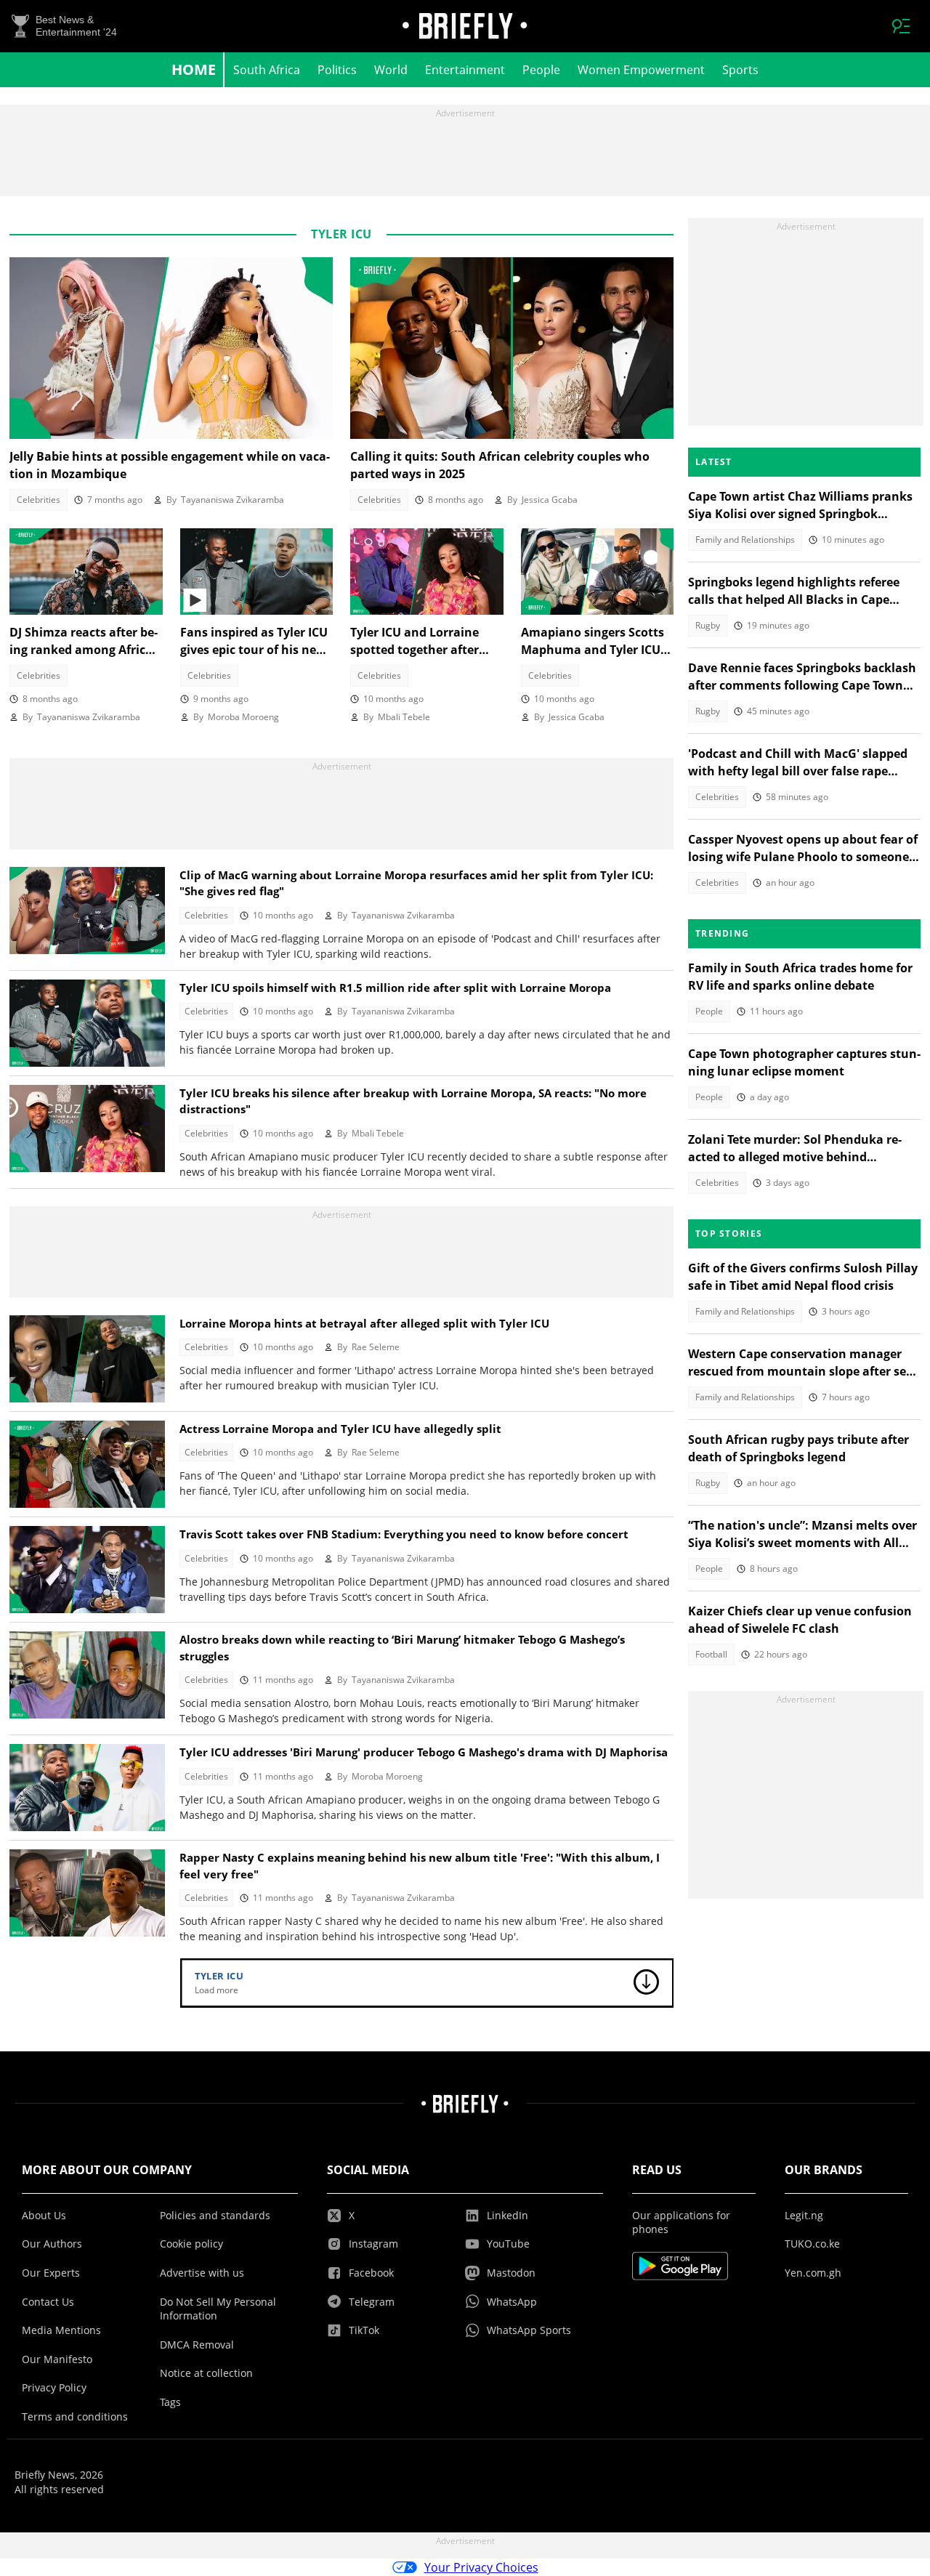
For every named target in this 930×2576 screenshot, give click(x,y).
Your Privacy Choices (481, 2567)
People (541, 70)
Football (711, 1654)
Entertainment (465, 70)
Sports (740, 70)
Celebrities (39, 500)
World (391, 70)
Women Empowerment (641, 70)
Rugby (708, 625)
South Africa (267, 70)
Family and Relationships (745, 540)
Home (194, 69)
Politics (337, 70)
